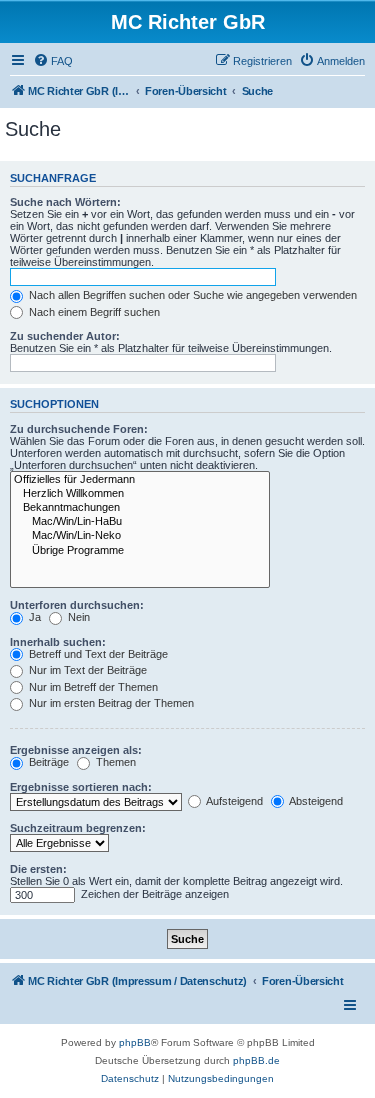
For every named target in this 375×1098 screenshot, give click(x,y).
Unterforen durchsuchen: (77, 605)
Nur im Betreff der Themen (92, 687)
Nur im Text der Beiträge (86, 670)
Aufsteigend (233, 801)
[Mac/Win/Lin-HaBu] (140, 522)
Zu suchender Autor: (65, 336)
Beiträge (47, 762)
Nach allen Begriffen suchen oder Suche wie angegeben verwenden (191, 295)
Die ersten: (38, 869)
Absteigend (315, 801)
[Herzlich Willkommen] (140, 494)
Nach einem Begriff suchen (93, 312)
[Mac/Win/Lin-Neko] (140, 536)
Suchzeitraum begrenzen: (78, 828)
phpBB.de (256, 1060)
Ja (33, 617)
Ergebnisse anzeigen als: (76, 750)
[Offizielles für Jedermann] (140, 480)
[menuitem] (53, 61)
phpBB (135, 1042)
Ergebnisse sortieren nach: (81, 787)
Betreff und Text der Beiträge (97, 654)
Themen (114, 762)
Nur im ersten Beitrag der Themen (110, 703)
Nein (77, 617)
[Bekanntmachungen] (140, 508)
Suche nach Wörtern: (65, 202)
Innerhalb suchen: (58, 642)
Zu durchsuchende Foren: (79, 429)
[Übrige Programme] (140, 551)
